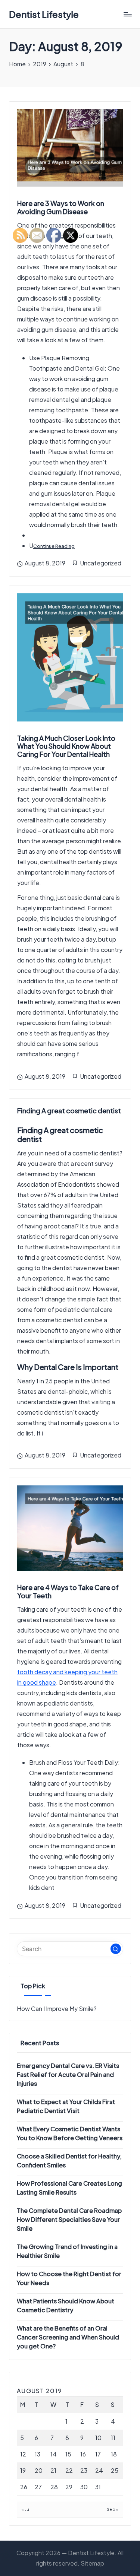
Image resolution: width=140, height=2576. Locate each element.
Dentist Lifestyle (44, 14)
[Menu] (127, 14)
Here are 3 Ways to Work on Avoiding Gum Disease (61, 207)
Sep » (113, 2509)
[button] (116, 1949)
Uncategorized (101, 563)
